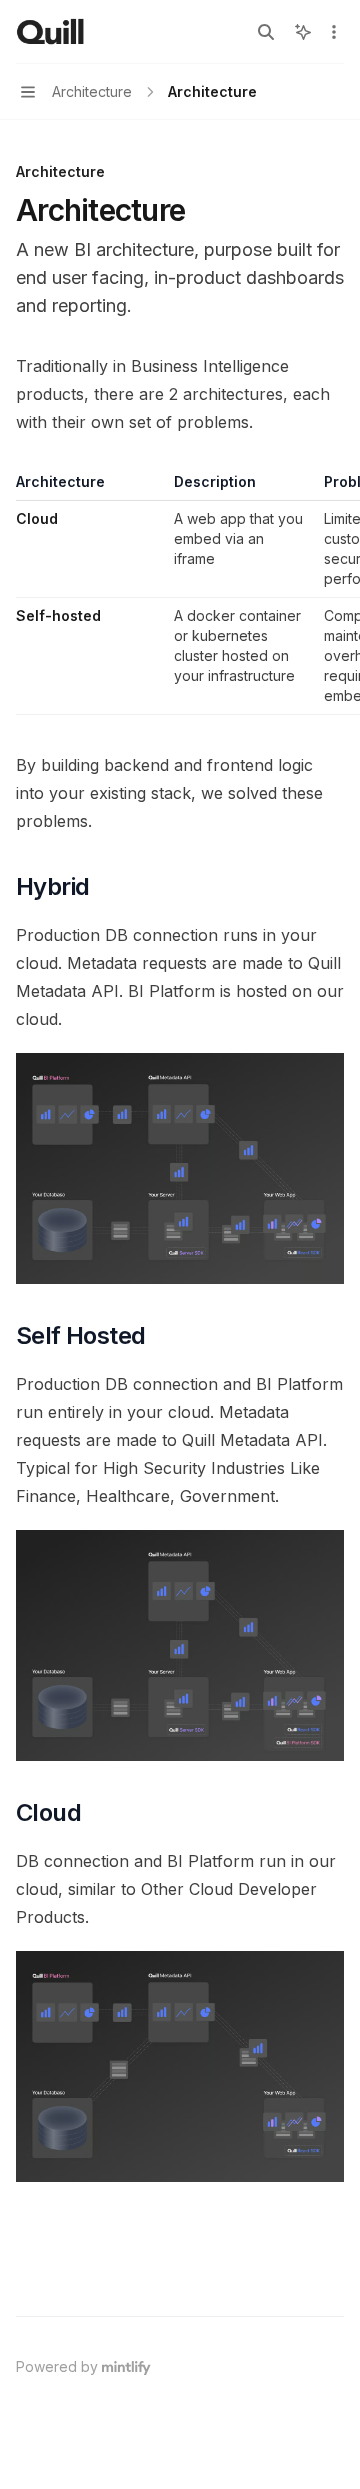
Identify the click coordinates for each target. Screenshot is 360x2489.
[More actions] (334, 32)
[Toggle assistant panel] (303, 32)
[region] (180, 593)
